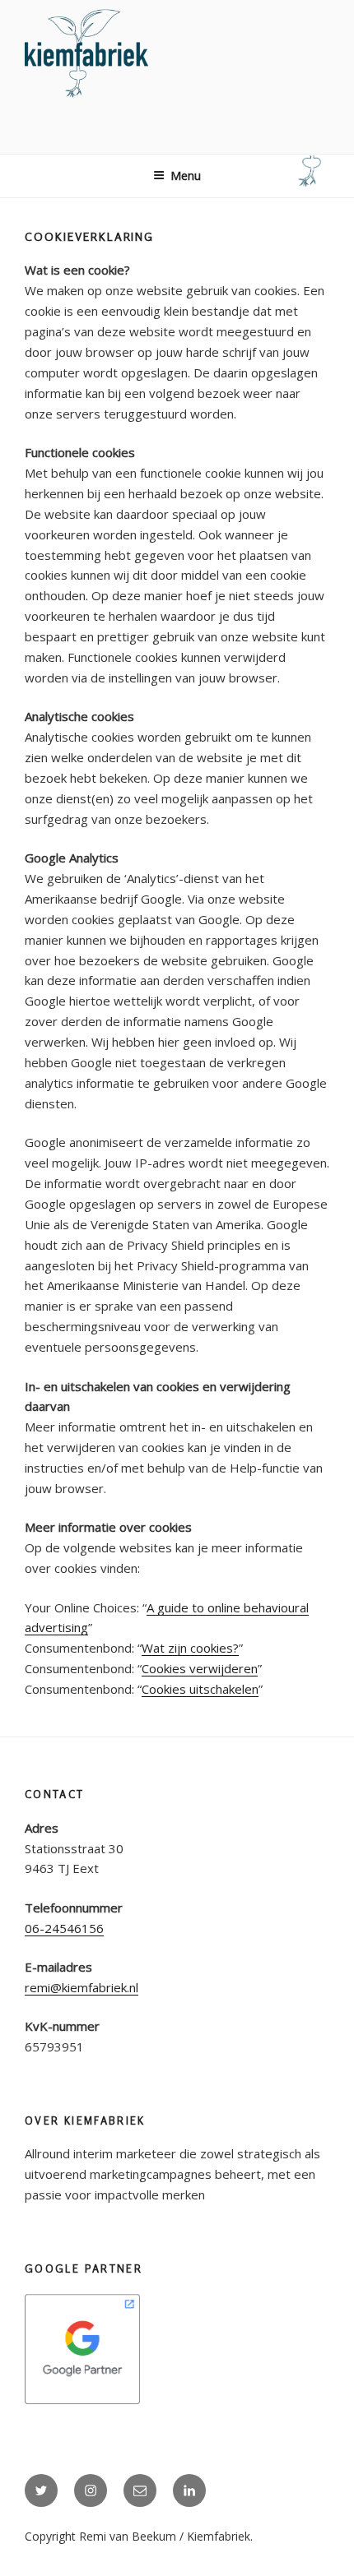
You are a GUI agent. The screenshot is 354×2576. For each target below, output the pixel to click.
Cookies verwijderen (200, 1668)
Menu (186, 176)
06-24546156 (64, 1928)
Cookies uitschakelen (200, 1689)
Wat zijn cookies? (190, 1648)
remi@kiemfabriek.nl (82, 1987)
